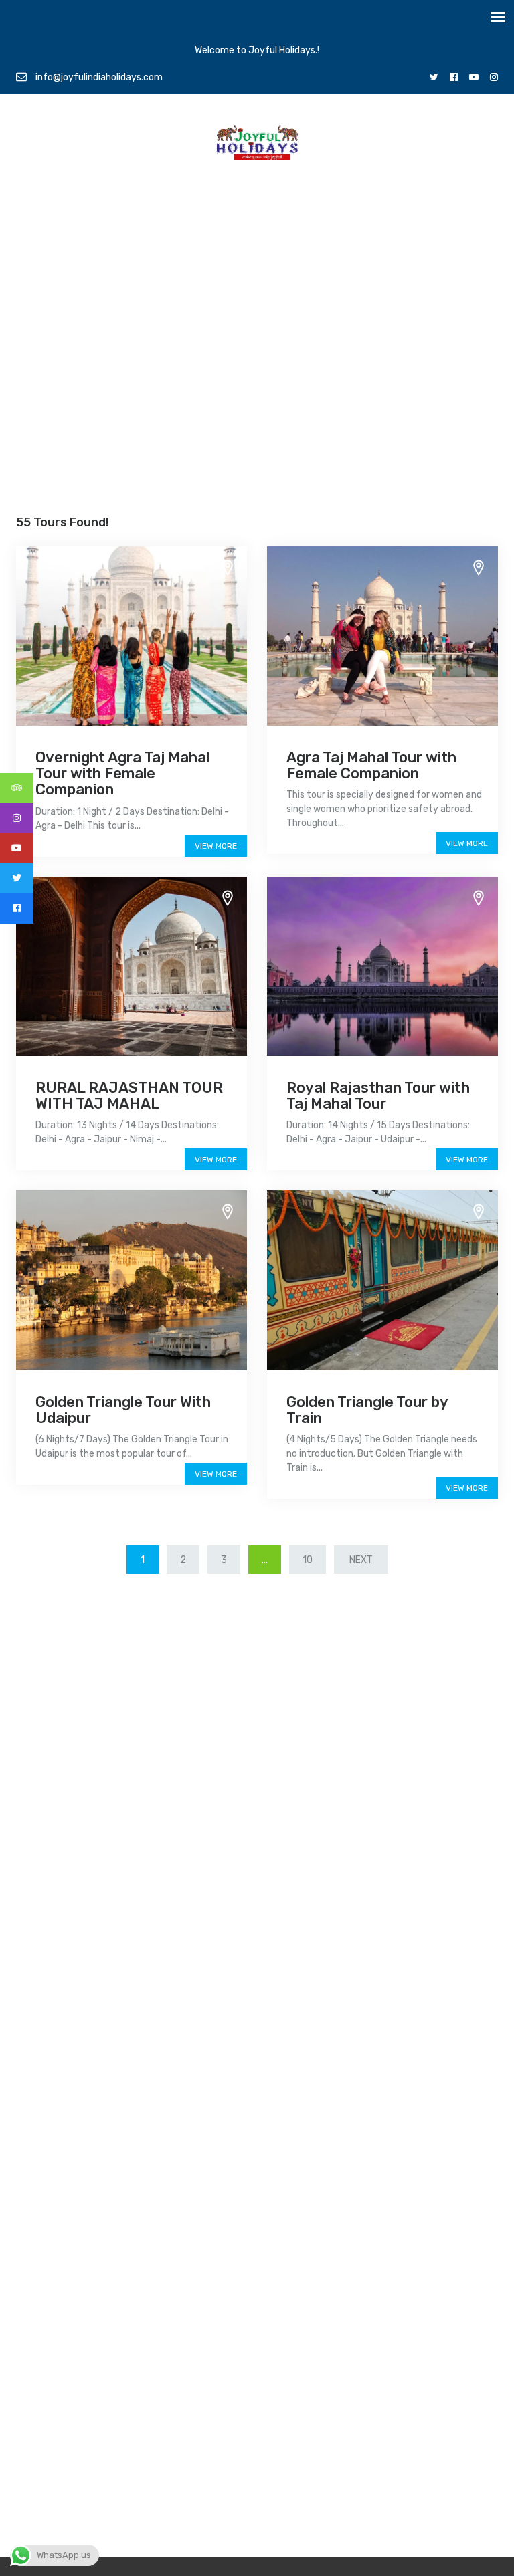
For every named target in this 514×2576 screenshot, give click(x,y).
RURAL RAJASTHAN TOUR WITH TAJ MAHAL (129, 1096)
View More (216, 846)
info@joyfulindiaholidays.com (98, 77)
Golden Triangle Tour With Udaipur (123, 1410)
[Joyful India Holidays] (257, 146)
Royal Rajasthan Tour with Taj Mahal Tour (378, 1096)
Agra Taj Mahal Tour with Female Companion (371, 765)
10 (308, 1560)
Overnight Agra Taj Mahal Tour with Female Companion (122, 773)
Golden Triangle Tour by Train (367, 1410)
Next (361, 1560)
